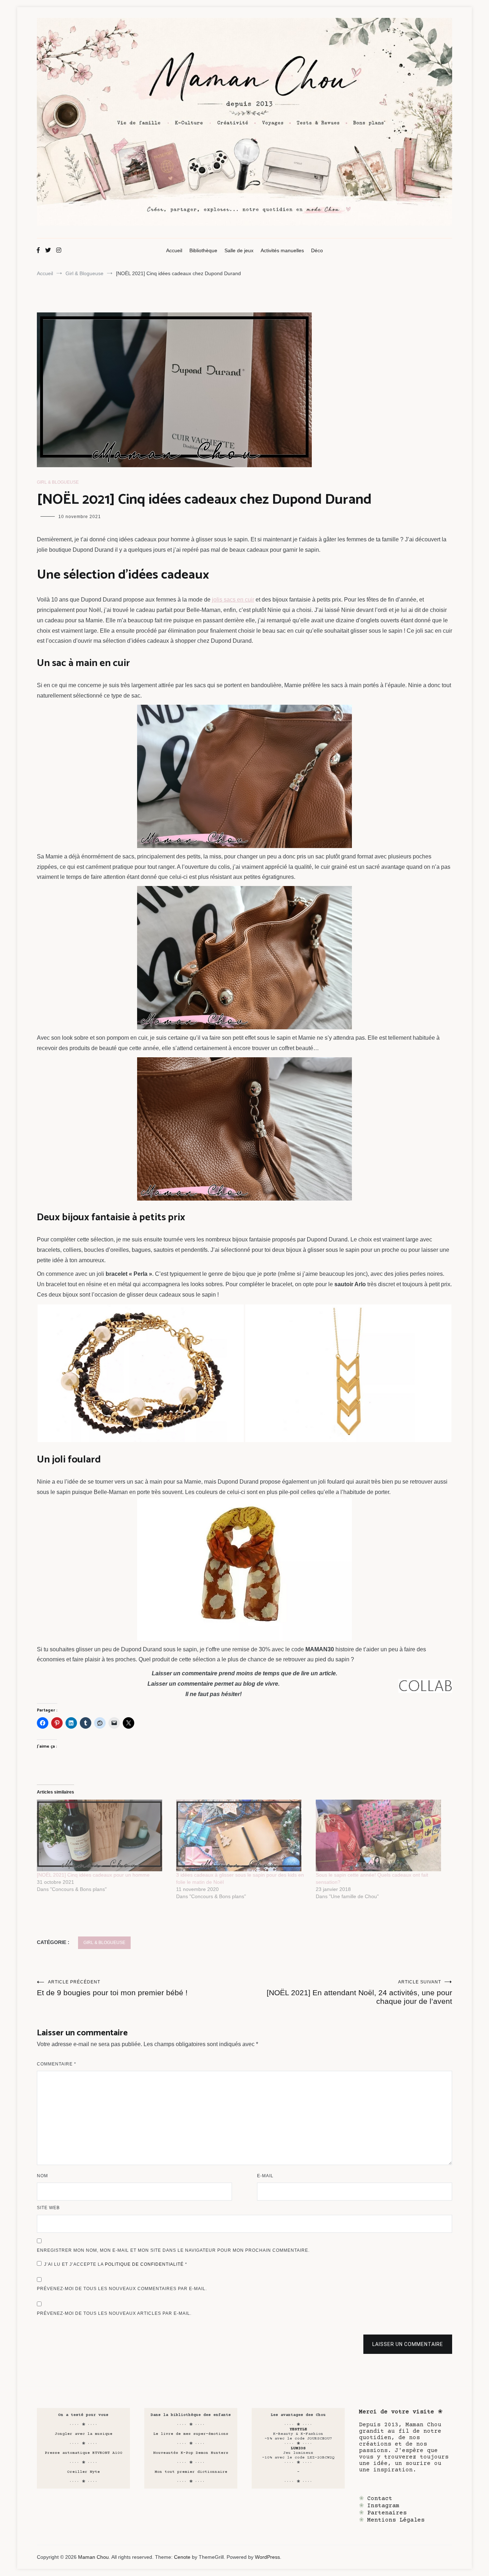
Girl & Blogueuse (58, 482)
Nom (42, 2176)
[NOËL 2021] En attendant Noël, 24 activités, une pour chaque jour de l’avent (359, 1992)
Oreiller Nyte (84, 2472)
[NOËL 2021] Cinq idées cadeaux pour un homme (93, 1875)
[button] (141, 1373)
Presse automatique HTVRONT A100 (84, 2453)
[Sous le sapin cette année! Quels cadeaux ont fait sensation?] (382, 1835)
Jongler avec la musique (84, 2434)
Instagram (383, 2506)
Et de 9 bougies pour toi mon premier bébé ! (112, 1988)
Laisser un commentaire (408, 2344)
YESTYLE (298, 2429)
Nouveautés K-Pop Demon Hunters (191, 2453)
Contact (380, 2499)
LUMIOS (298, 2448)
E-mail (265, 2176)
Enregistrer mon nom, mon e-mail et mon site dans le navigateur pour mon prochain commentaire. (173, 2250)
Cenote (182, 2557)
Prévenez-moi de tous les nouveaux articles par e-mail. (114, 2313)
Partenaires (387, 2513)
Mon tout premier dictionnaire (191, 2472)
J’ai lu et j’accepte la (116, 2264)
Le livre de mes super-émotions (191, 2434)
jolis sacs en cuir (233, 600)
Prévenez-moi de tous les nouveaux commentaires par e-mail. (122, 2289)
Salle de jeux (239, 250)
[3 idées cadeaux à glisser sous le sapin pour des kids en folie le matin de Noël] (242, 1835)
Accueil (174, 250)
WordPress (267, 2557)
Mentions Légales (396, 2520)
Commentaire (57, 2064)
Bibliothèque (203, 250)
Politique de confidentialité (145, 2264)
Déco (317, 250)
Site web (48, 2208)
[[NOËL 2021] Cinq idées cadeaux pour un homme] (103, 1835)
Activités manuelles (282, 250)
